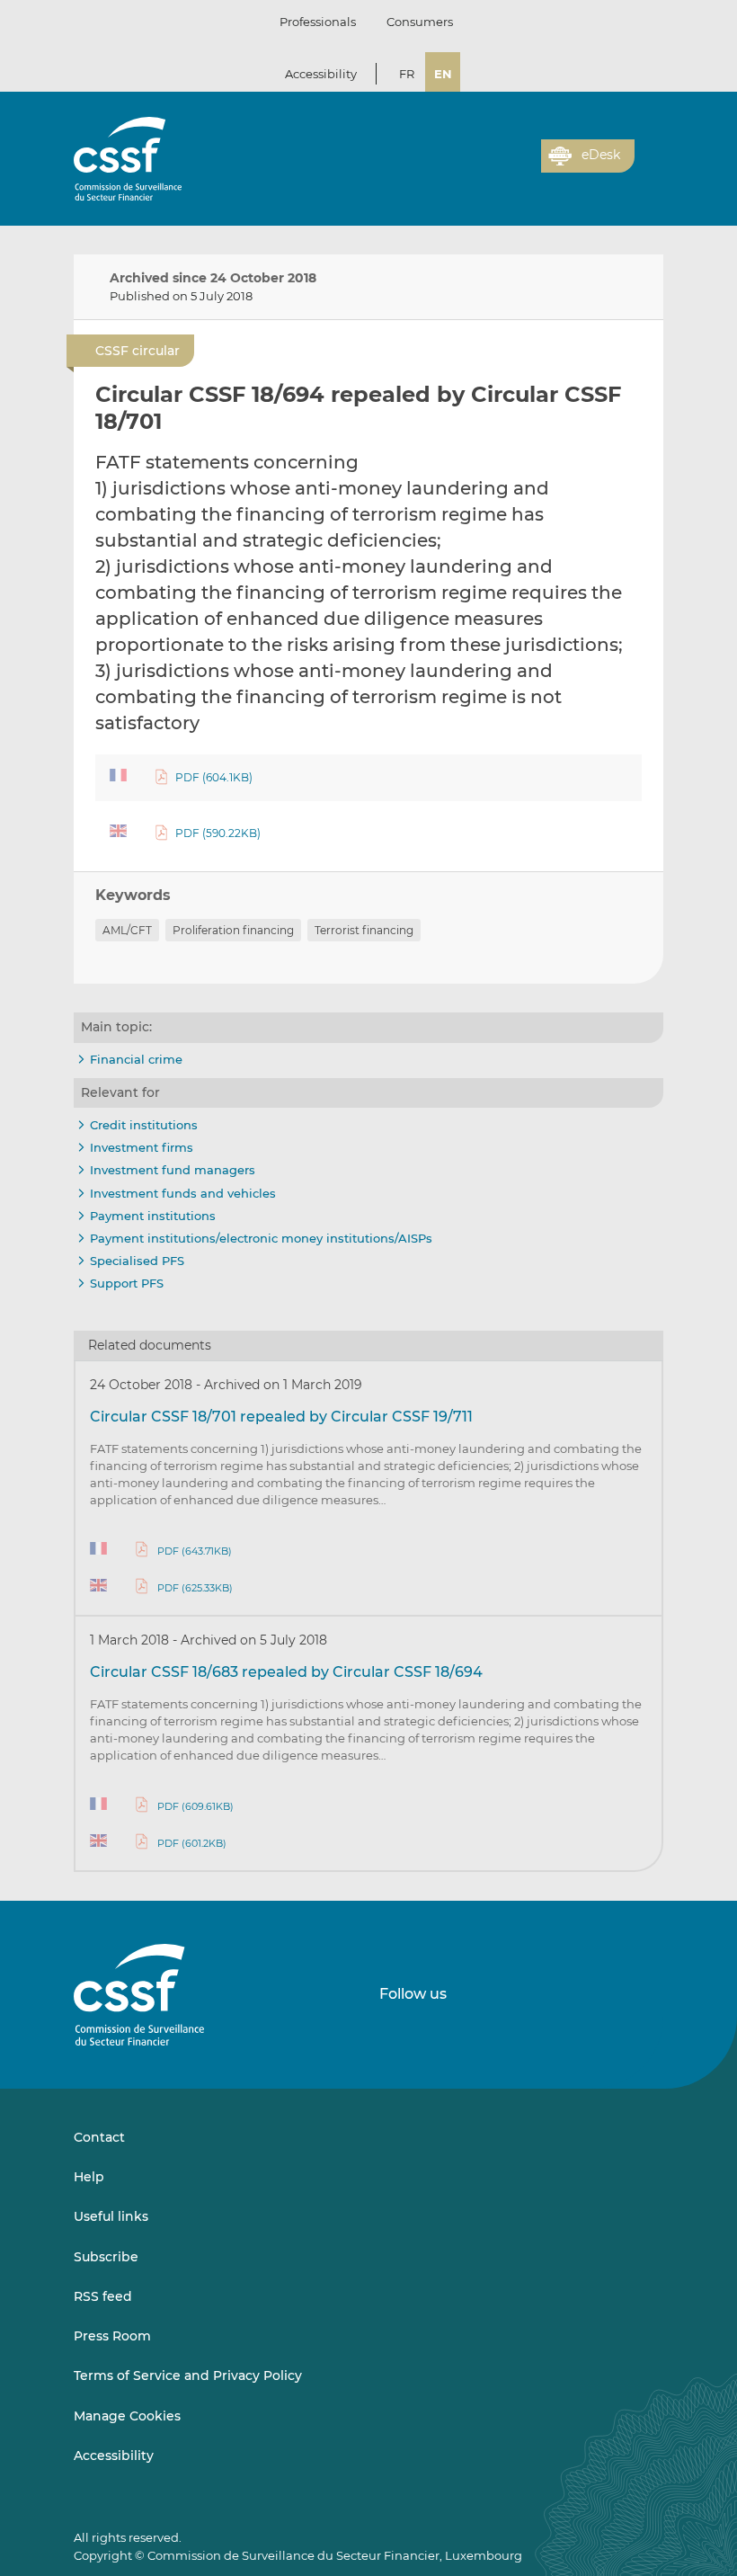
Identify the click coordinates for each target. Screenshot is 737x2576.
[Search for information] (500, 166)
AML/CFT (127, 930)
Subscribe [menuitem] (106, 2257)
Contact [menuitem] (99, 2137)
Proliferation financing (233, 930)
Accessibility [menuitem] (114, 2456)
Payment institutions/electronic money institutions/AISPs (261, 1238)
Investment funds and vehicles (183, 1193)
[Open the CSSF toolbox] (521, 166)
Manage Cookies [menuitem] (127, 2416)
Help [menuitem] (89, 2177)
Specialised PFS (137, 1261)
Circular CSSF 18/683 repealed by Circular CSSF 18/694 (286, 1672)
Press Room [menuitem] (112, 2336)
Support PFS (127, 1283)
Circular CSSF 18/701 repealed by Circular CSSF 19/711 (281, 1417)
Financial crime (136, 1059)
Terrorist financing (364, 930)
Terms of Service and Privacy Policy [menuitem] (188, 2375)
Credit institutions (144, 1125)
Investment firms (142, 1147)
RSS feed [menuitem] (103, 2296)
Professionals (318, 22)
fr (407, 74)
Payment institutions (153, 1216)
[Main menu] (649, 152)
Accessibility (321, 74)
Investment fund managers (173, 1170)
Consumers (420, 22)
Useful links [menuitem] (111, 2216)
